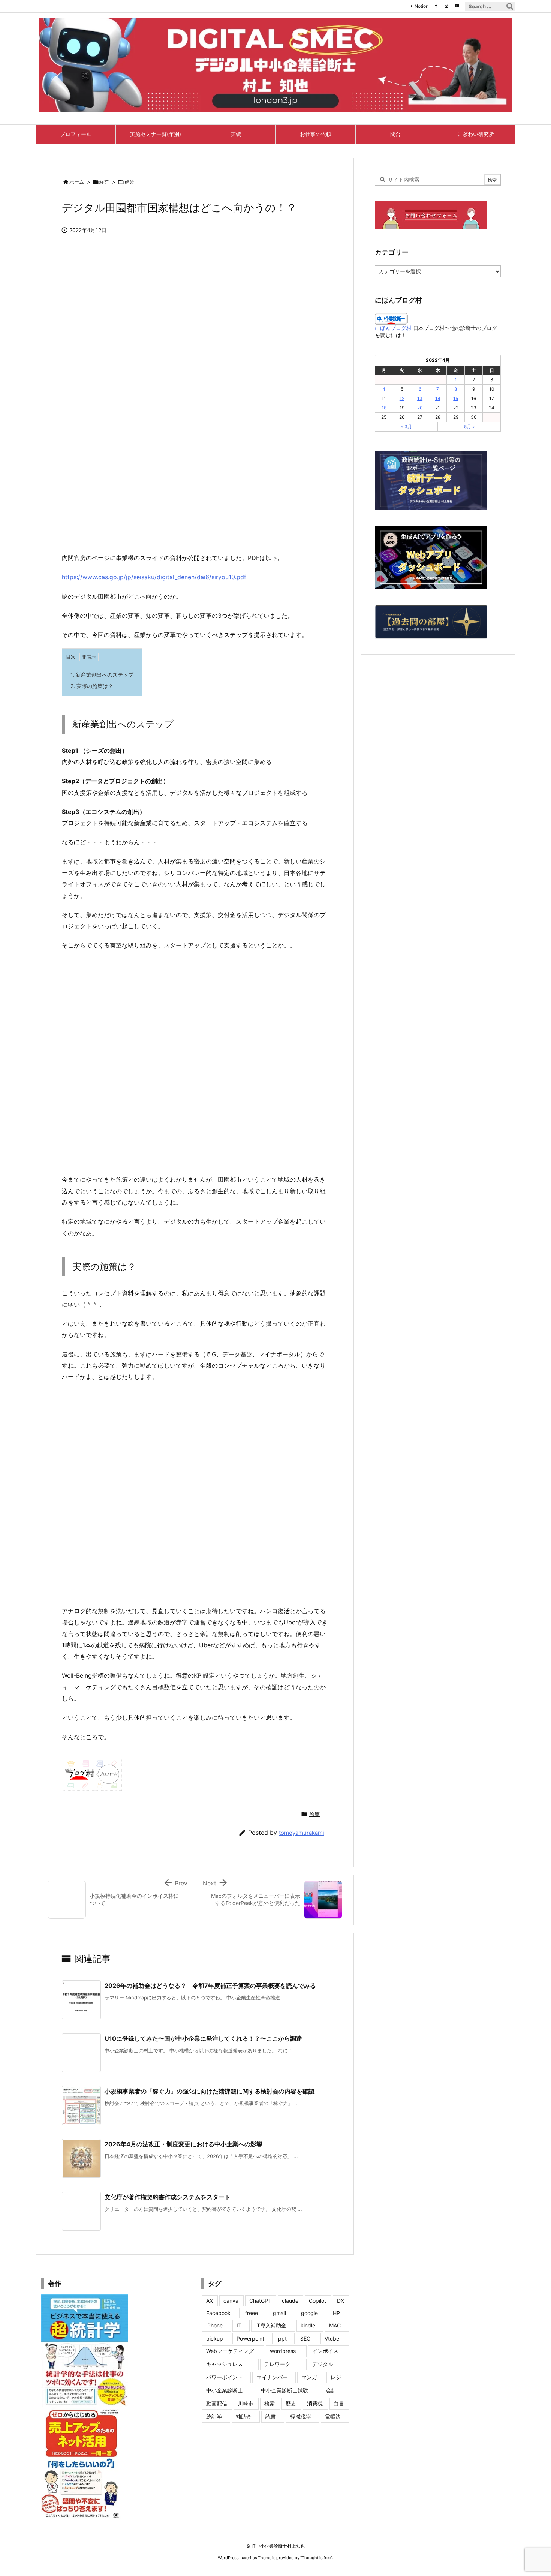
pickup (215, 2338)
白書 (339, 2403)
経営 (104, 182)
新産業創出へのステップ (102, 675)
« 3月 (407, 426)
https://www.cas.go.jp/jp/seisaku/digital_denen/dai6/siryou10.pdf (154, 577)
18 (384, 408)
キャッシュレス (225, 2364)
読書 (271, 2416)
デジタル (323, 2364)
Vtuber (333, 2338)
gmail (279, 2313)
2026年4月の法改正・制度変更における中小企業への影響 (183, 2144)
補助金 (244, 2416)
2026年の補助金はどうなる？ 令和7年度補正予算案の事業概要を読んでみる (210, 1986)
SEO (305, 2338)
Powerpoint (250, 2338)
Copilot (317, 2301)
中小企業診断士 (225, 2390)
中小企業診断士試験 (284, 2390)
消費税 (315, 2403)
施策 (129, 182)
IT (239, 2325)
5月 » (469, 426)
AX (210, 2301)
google (309, 2313)
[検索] (510, 6)
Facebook (218, 2313)
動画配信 (217, 2403)
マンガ (309, 2377)
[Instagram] (446, 6)
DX (341, 2301)
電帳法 (333, 2416)
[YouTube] (457, 6)
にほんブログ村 (393, 328)
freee (252, 2313)
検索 (270, 2403)
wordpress (283, 2351)
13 (420, 398)
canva (231, 2301)
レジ (336, 2377)
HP (336, 2313)
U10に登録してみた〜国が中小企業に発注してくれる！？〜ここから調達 (203, 2038)
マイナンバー (272, 2377)
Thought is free (316, 2558)
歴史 (291, 2403)
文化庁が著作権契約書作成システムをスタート (168, 2197)
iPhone (214, 2325)
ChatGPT (260, 2301)
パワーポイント (225, 2377)
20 (420, 408)
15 (456, 398)
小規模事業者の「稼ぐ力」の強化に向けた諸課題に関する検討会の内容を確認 (210, 2091)
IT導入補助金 (271, 2325)
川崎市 (246, 2403)
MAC (335, 2325)
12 (402, 398)
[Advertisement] (195, 489)
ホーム (77, 182)
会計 (331, 2390)
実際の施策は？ (92, 686)
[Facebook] (436, 6)
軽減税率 (301, 2416)
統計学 (214, 2416)
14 (438, 398)
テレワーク (277, 2364)
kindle (308, 2325)
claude (290, 2301)
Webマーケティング (230, 2351)
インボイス (325, 2351)
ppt (282, 2338)
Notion (421, 6)
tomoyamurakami (302, 1833)
